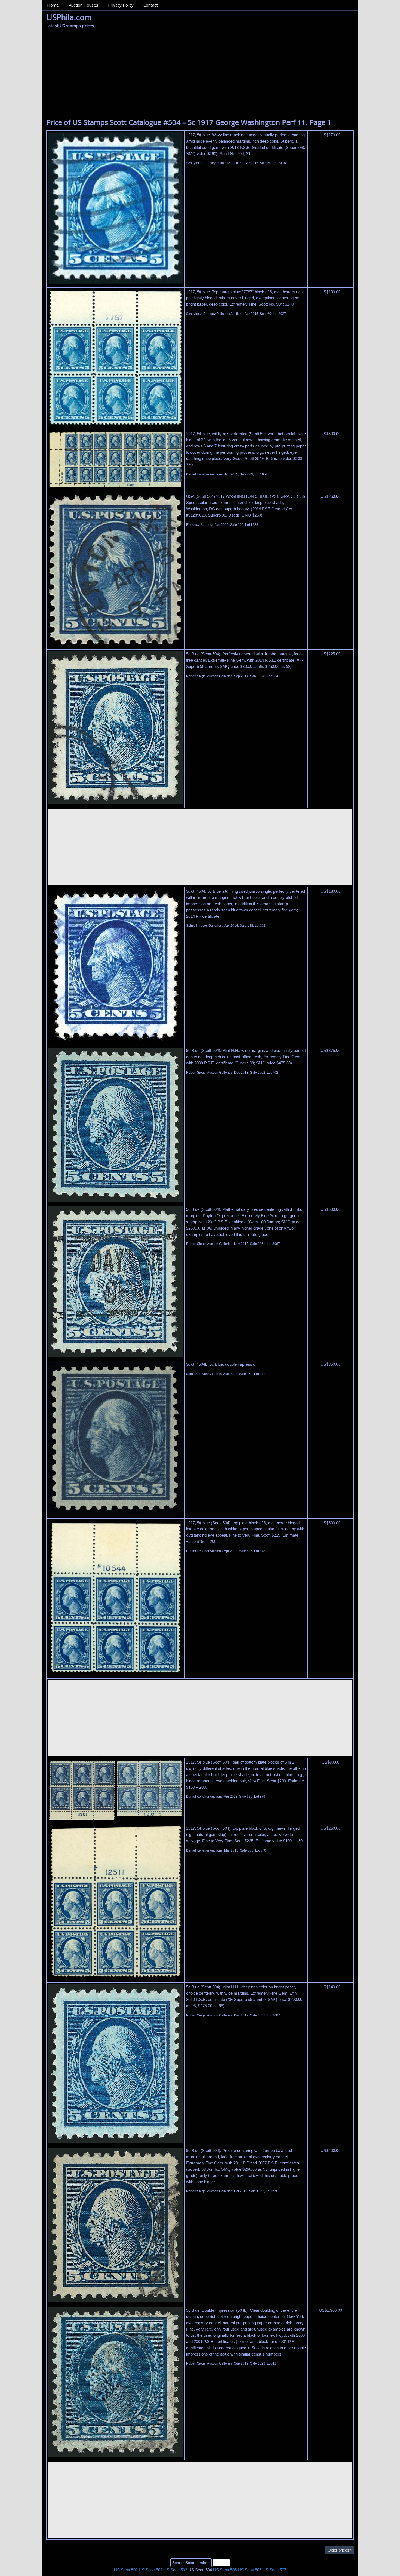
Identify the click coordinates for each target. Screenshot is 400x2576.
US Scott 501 (126, 2570)
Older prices (340, 2550)
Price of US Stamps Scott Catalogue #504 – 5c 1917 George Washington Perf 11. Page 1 (189, 122)
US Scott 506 (250, 2570)
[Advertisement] (200, 73)
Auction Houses (84, 5)
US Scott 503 (175, 2570)
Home (53, 5)
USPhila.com (69, 17)
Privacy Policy (121, 5)
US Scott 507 (274, 2570)
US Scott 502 (151, 2570)
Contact (151, 5)
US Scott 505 (225, 2570)
